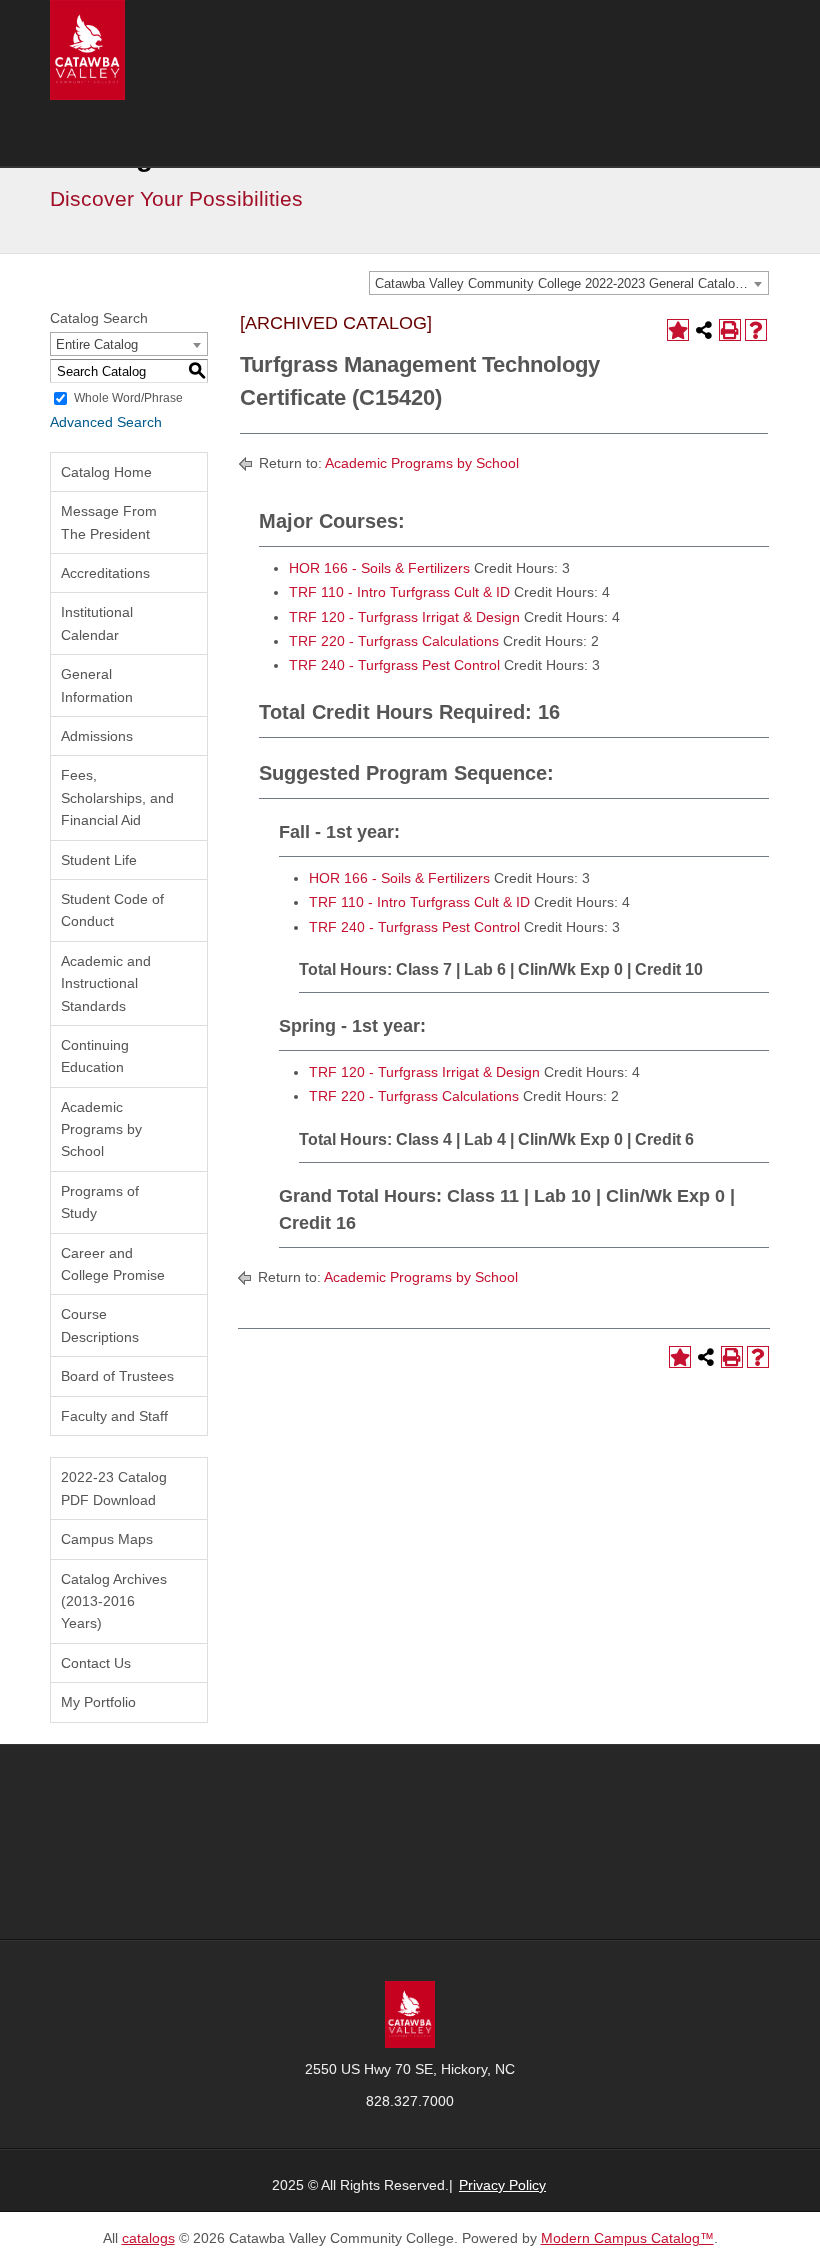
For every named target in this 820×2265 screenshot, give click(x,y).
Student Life (99, 860)
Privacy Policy (502, 2185)
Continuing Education (95, 1056)
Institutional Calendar (97, 623)
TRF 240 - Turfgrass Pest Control (394, 665)
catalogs (148, 2238)
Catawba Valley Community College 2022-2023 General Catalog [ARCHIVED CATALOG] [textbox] (571, 283)
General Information (97, 685)
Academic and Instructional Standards (106, 983)
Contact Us (96, 1663)
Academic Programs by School (101, 1129)
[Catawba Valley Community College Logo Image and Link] (87, 49)
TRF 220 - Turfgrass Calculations (394, 641)
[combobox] (569, 283)
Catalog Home (106, 472)
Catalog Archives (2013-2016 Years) (114, 1601)
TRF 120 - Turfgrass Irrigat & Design (404, 617)
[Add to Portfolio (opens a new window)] (678, 330)
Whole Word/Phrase (128, 398)
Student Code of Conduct (112, 910)
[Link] (410, 2013)
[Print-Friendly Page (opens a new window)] (730, 330)
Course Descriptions (100, 1325)
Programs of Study (100, 1202)
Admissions (97, 736)
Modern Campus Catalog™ (627, 2238)
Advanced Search (106, 422)
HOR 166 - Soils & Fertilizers (379, 568)
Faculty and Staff (114, 1416)
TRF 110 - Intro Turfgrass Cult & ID (399, 592)
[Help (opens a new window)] (756, 330)
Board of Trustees (117, 1376)
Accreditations (105, 573)
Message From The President (109, 522)
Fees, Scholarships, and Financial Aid (117, 797)
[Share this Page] (704, 330)
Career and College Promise (113, 1264)
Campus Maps (107, 1539)
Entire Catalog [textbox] (97, 344)
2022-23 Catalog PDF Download (114, 1488)
